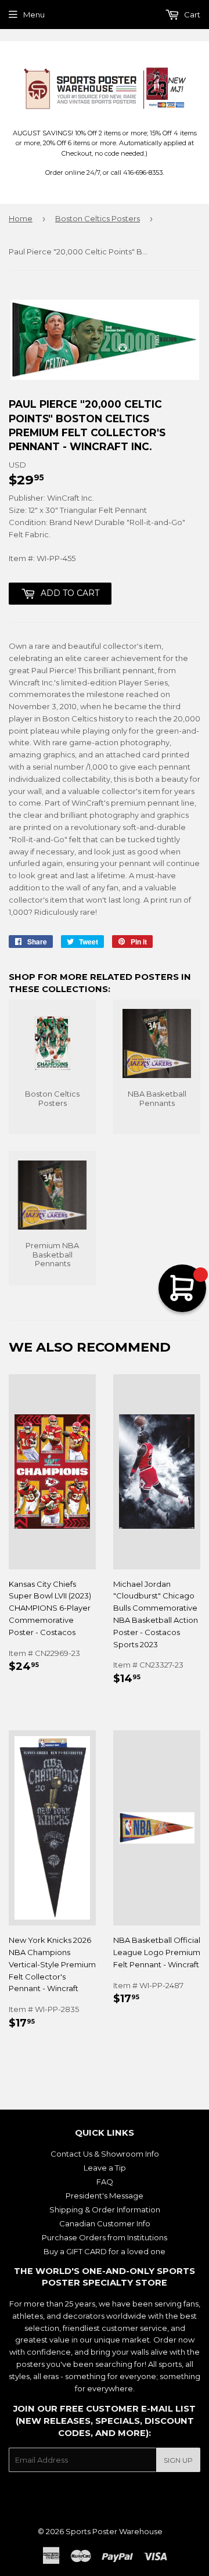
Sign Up (178, 2460)
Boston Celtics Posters (98, 218)
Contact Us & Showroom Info (105, 2154)
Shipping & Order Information (105, 2209)
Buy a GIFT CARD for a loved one (105, 2251)
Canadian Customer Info (105, 2223)
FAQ (105, 2182)
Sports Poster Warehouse (114, 2531)
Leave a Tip (105, 2168)
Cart (191, 15)
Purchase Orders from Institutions (105, 2237)
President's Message (105, 2196)
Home (21, 218)
